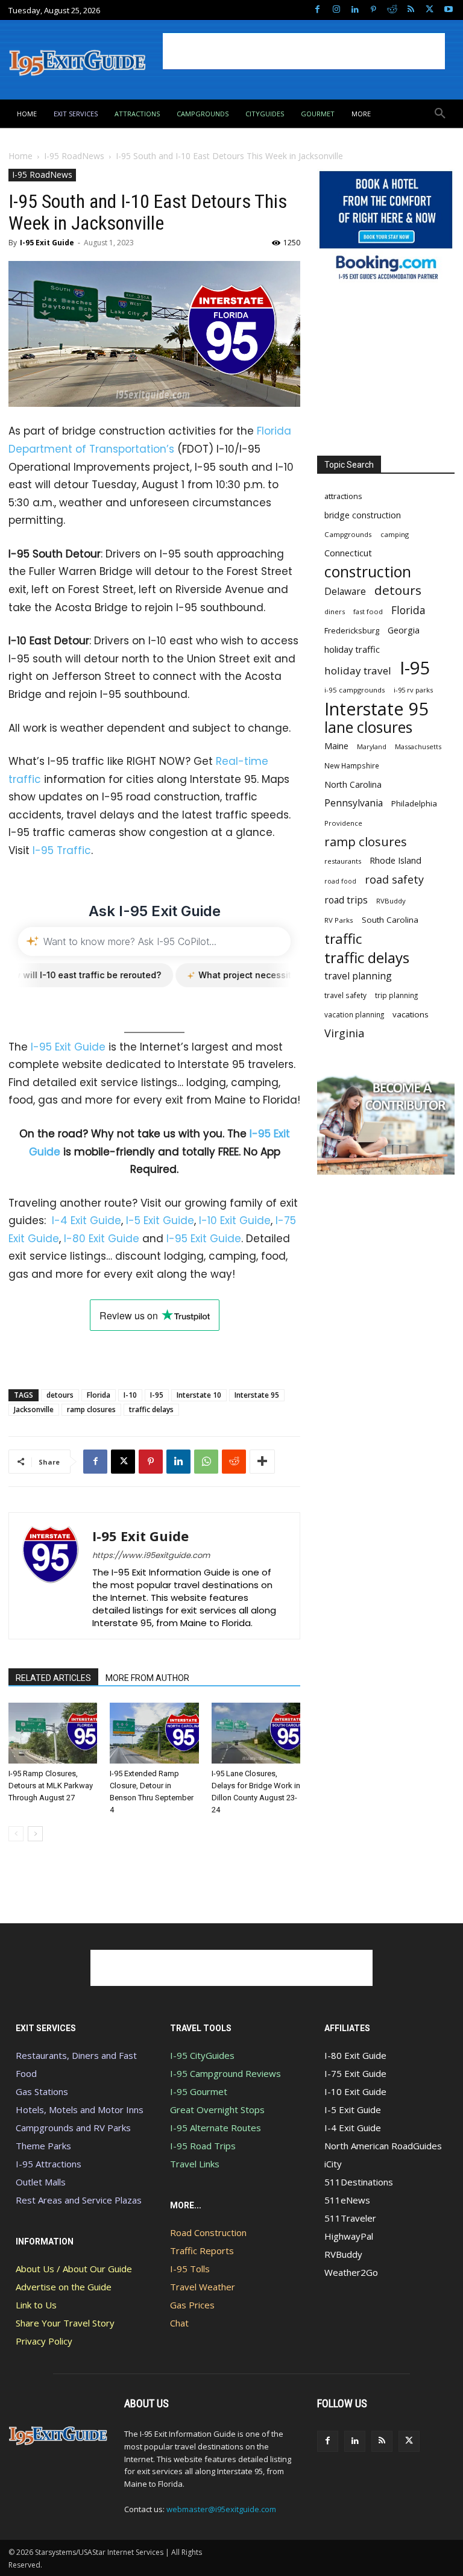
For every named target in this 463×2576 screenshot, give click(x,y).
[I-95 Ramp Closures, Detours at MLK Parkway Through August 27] (53, 1733)
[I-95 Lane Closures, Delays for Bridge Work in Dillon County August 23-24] (256, 1733)
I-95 (157, 1395)
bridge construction (363, 515)
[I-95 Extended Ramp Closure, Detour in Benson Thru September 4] (154, 1733)
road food (340, 881)
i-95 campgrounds (355, 690)
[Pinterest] (373, 10)
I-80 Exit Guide (102, 1239)
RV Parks (339, 920)
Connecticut (348, 553)
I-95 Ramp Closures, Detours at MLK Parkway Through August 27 (51, 1786)
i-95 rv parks (413, 690)
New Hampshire (352, 765)
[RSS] (411, 10)
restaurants (343, 861)
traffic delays (151, 1409)
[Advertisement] (304, 51)
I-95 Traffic (62, 850)
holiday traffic (352, 649)
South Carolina (390, 920)
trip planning (396, 995)
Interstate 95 (257, 1395)
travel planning (358, 976)
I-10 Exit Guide (235, 1220)
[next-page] (35, 1834)
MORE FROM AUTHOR (147, 1678)
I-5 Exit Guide (160, 1220)
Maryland (372, 746)
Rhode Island (395, 860)
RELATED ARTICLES (53, 1678)
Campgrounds (348, 534)
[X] (430, 10)
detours (60, 1395)
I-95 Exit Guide (47, 243)
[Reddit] (392, 10)
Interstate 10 (199, 1395)
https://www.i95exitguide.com (151, 1555)
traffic (343, 939)
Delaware (345, 592)
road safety (394, 880)
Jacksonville (34, 1409)
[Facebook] (317, 10)
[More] (262, 1462)
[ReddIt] (234, 1462)
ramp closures (91, 1409)
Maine (336, 746)
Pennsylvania (354, 803)
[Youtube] (448, 10)
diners (335, 611)
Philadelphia (414, 803)
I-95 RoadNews (74, 156)
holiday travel (358, 671)
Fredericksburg (352, 630)
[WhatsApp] (206, 1462)
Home (20, 156)
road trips (346, 900)
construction (368, 572)
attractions (343, 496)
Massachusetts (418, 746)
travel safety (345, 995)
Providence (343, 823)
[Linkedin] (355, 10)
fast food (368, 611)
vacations (411, 1014)
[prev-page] (16, 1834)
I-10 (130, 1395)
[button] (440, 114)
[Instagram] (336, 10)
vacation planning (354, 1014)
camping (395, 534)
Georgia (404, 630)
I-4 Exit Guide (87, 1220)
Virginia (344, 1033)
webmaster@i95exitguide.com (221, 2509)
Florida (99, 1395)
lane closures (368, 727)
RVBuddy (391, 901)
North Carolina (353, 784)
